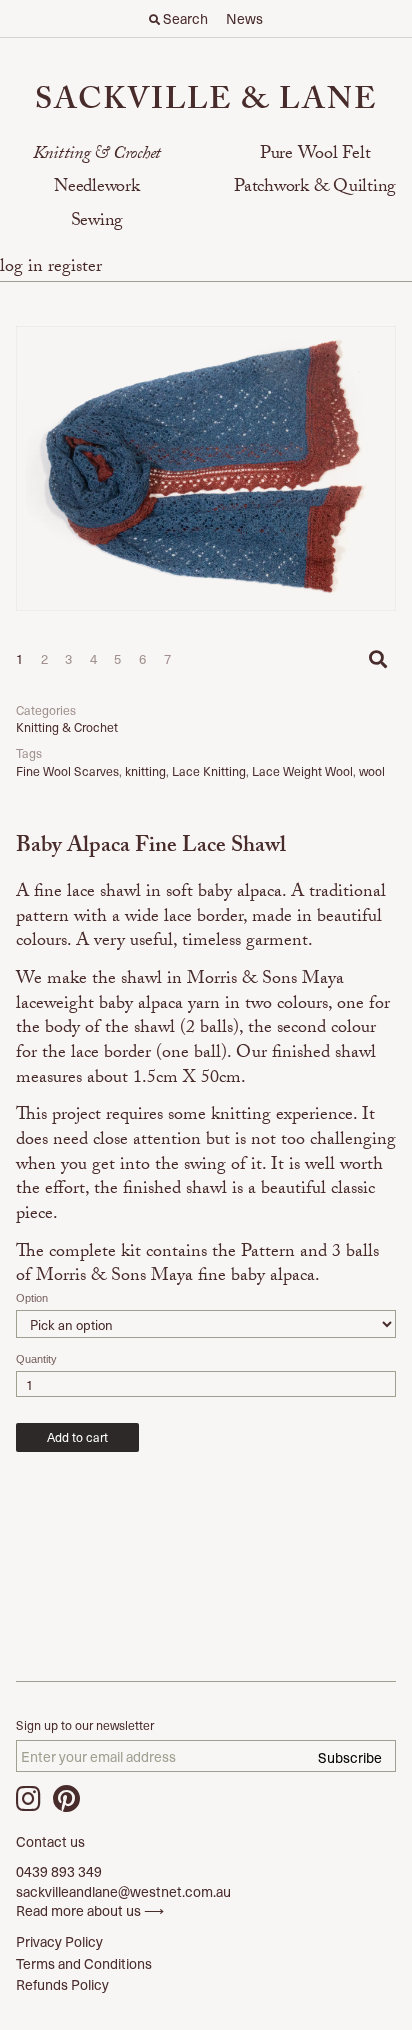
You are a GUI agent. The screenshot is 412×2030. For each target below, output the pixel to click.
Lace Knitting (209, 771)
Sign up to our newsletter (85, 1725)
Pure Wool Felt (315, 155)
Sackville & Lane (206, 103)
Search (184, 19)
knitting (145, 771)
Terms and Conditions (84, 1963)
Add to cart (77, 1437)
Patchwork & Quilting (315, 188)
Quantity (36, 1359)
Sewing (97, 222)
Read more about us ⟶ (90, 1910)
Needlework (97, 188)
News (244, 19)
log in (24, 268)
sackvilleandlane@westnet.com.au (123, 1891)
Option (32, 1298)
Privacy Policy (59, 1941)
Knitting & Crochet (97, 155)
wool (372, 771)
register (75, 268)
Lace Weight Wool (302, 771)
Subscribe (350, 1757)
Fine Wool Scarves (67, 771)
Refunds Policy (62, 1984)
